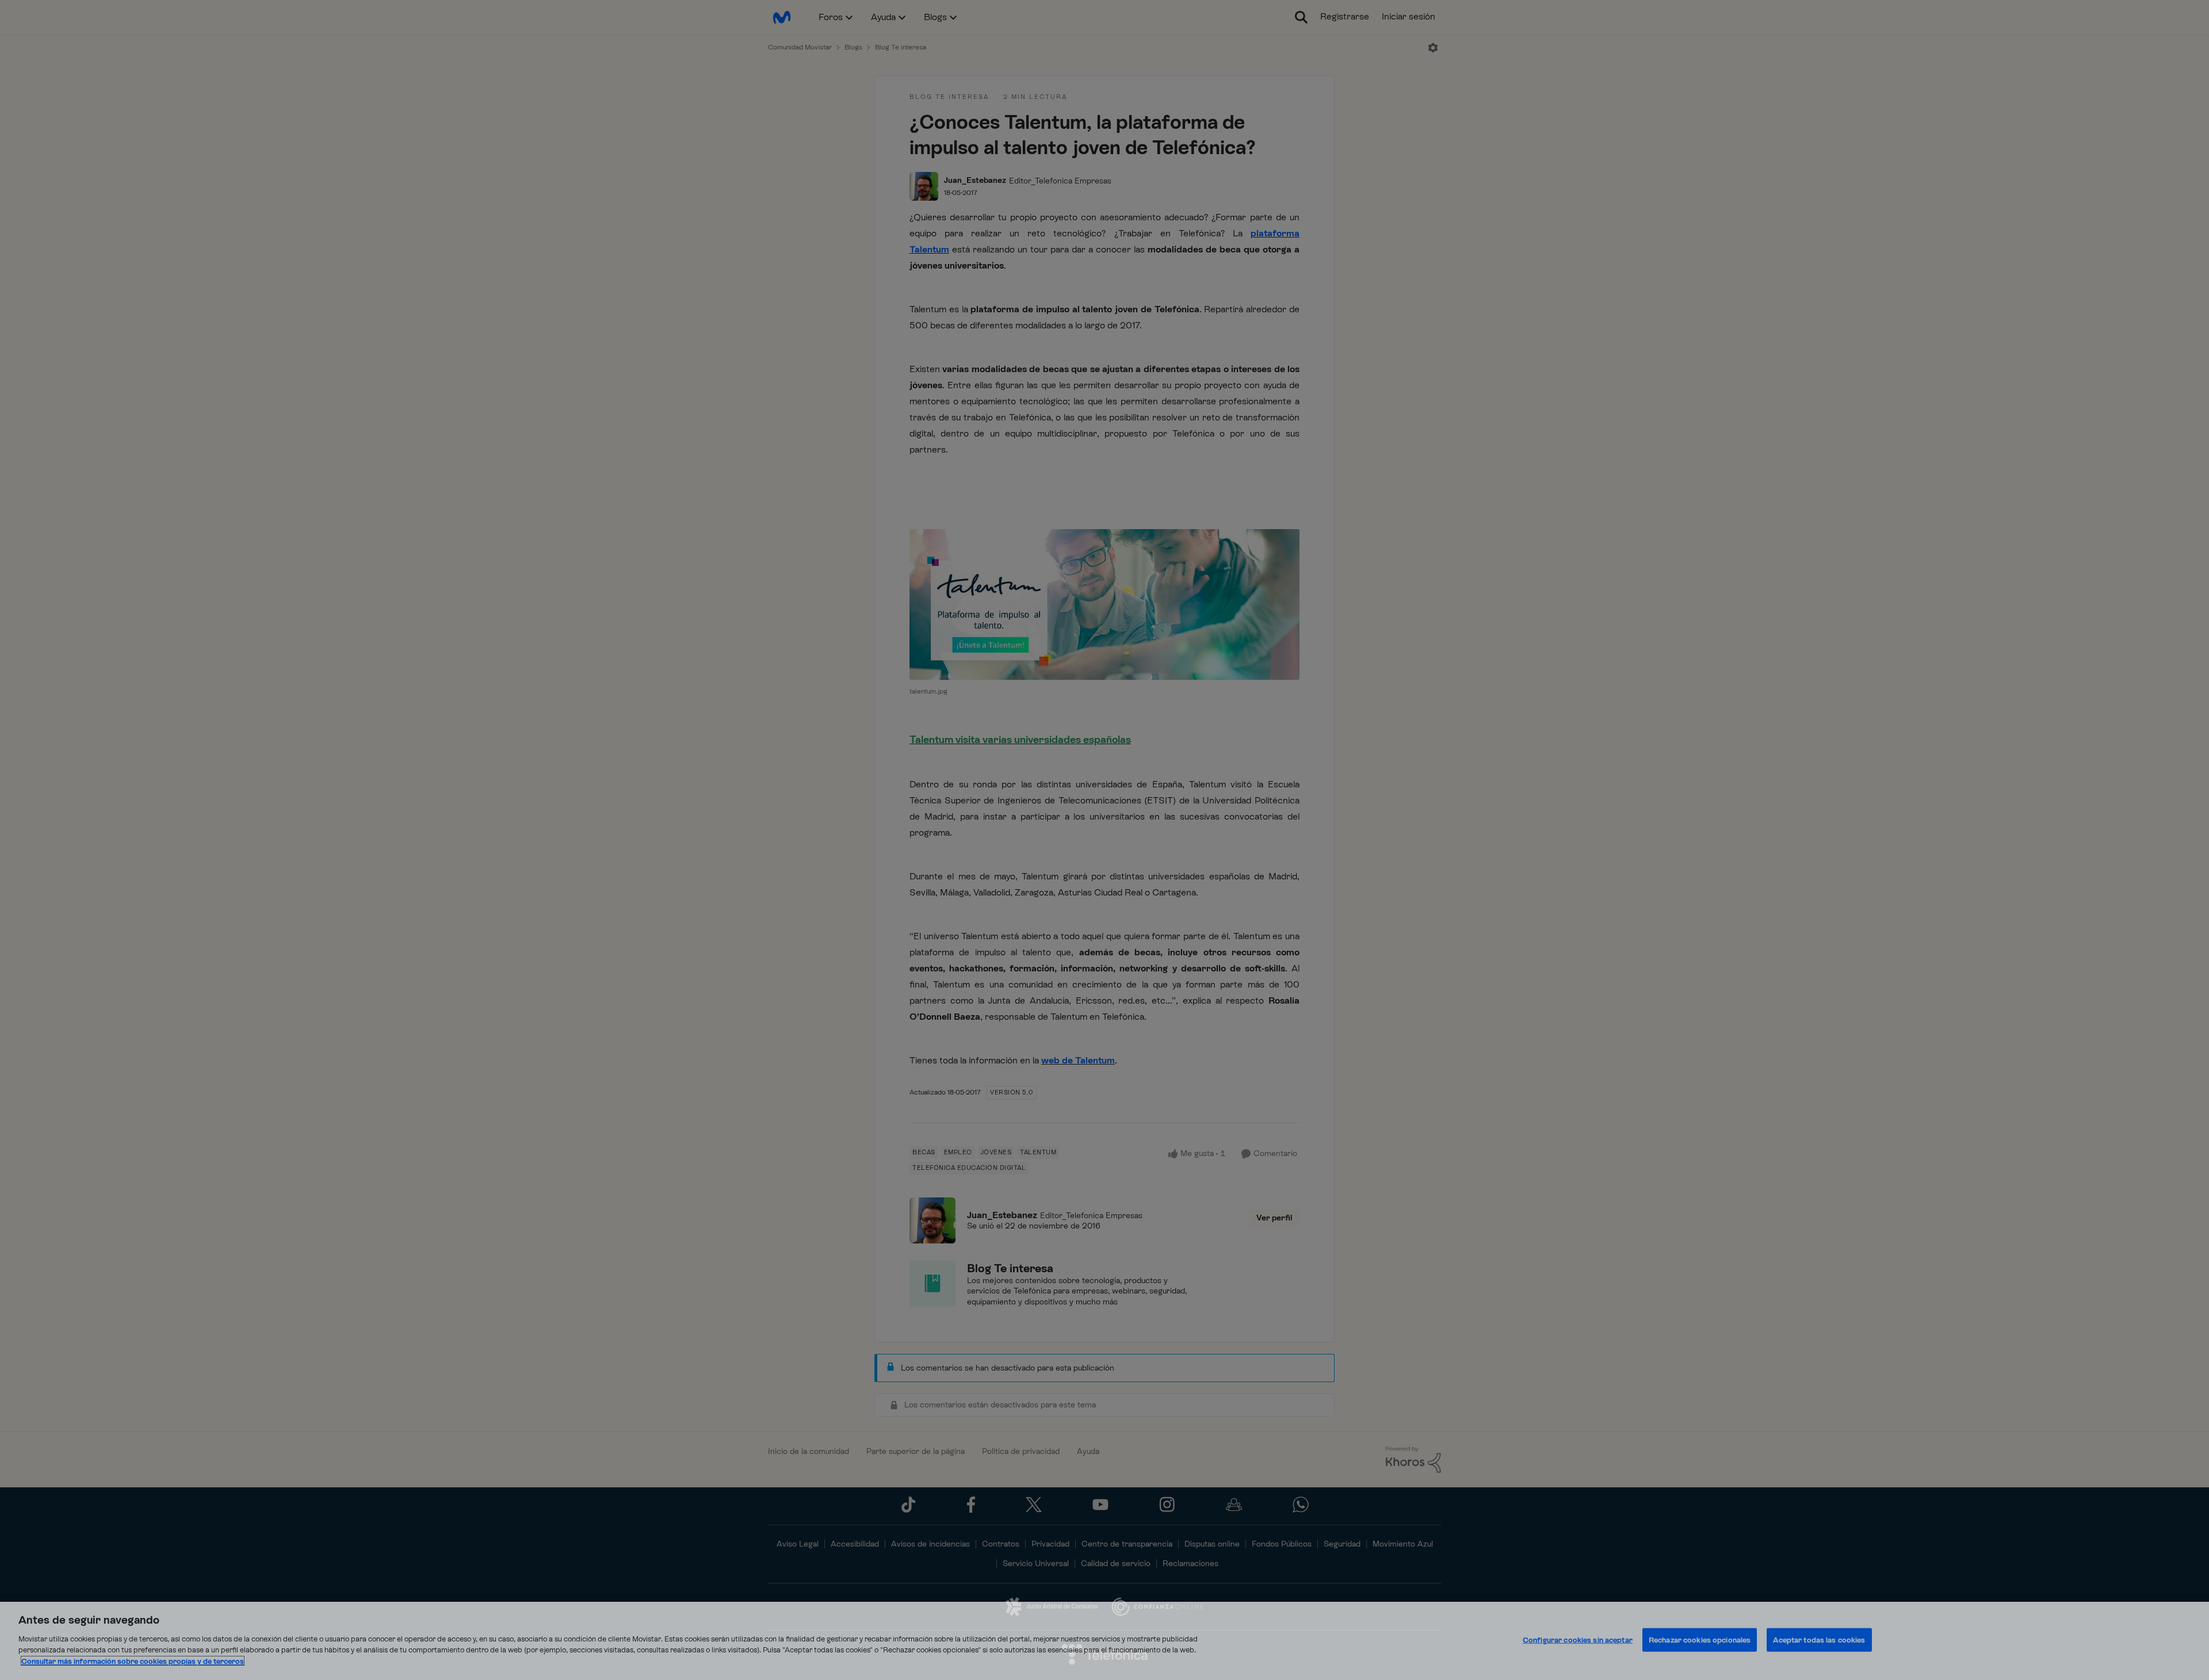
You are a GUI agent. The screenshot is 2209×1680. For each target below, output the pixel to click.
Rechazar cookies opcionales (1700, 1639)
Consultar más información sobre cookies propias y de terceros (133, 1661)
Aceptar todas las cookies (1819, 1639)
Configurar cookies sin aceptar (1578, 1639)
